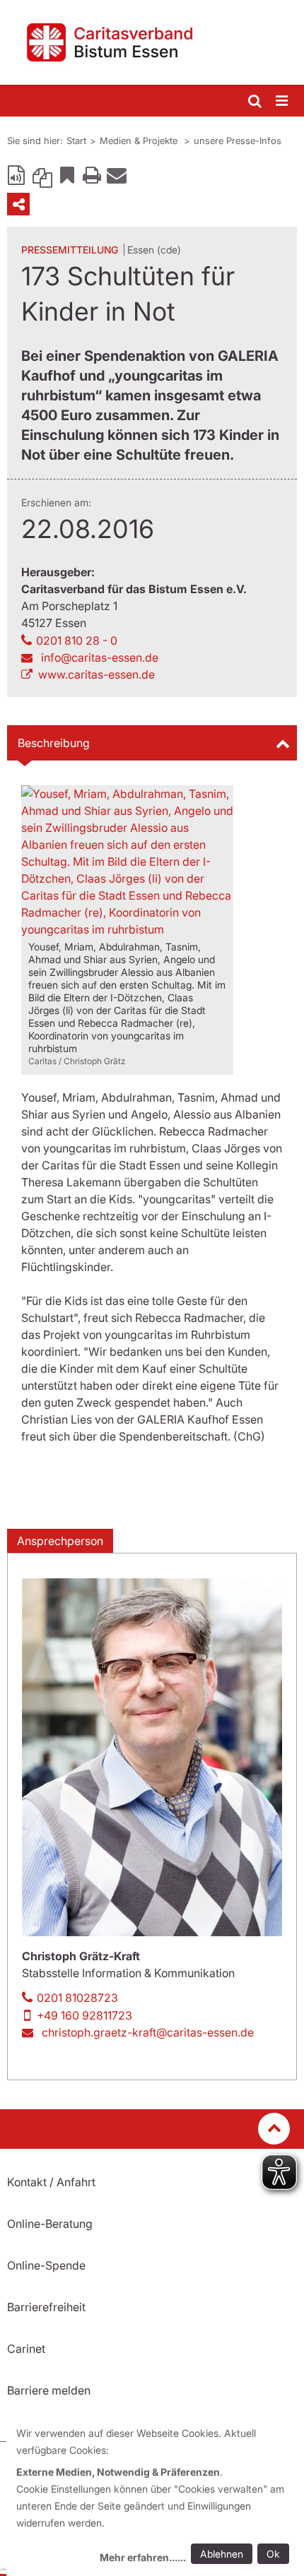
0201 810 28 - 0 (77, 640)
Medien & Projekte (140, 141)
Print (92, 174)
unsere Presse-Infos (238, 141)
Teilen (18, 204)
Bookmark (67, 174)
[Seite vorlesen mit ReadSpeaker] (18, 174)
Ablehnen (222, 2554)
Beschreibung (54, 743)
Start (76, 141)
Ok (273, 2554)
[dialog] (155, 2497)
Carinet (26, 2349)
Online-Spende (46, 2265)
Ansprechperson (60, 1541)
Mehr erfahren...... (143, 2557)
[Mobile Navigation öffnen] (283, 101)
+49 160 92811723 (84, 2015)
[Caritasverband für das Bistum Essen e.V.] (152, 42)
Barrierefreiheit (46, 2307)
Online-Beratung (50, 2224)
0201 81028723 (77, 1998)
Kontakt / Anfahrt (51, 2182)
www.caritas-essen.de (97, 674)
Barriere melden (49, 2390)
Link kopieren (42, 174)
